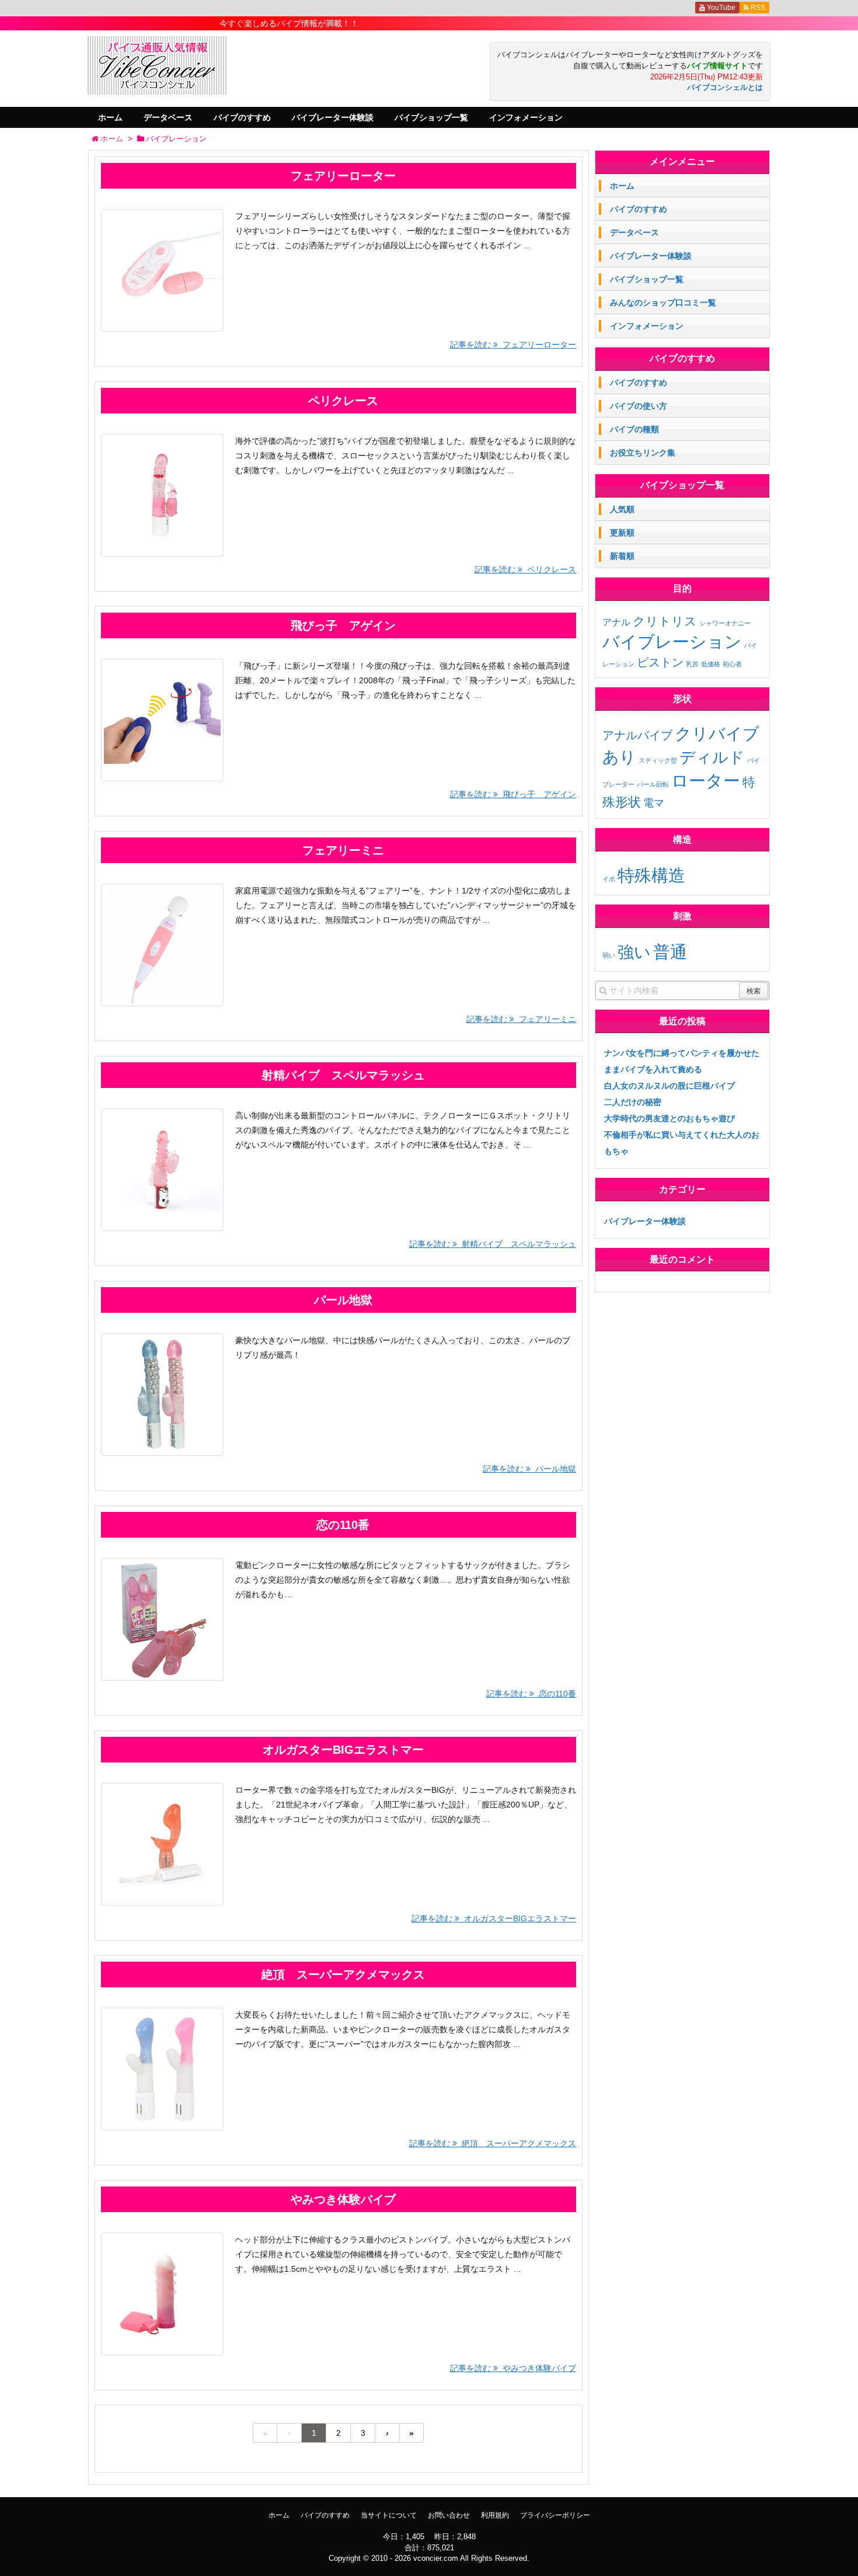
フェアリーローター (343, 176)
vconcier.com (436, 2558)
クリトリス (665, 621)
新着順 (622, 556)
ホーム (110, 117)
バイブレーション (672, 642)
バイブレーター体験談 (333, 117)
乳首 (692, 664)
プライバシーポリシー (555, 2515)
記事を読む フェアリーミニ (521, 1019)
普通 (670, 952)
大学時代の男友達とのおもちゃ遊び (669, 1118)
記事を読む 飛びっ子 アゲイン (513, 794)
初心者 (732, 664)
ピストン (660, 662)
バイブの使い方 (639, 406)
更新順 (622, 533)
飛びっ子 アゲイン (343, 625)
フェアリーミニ (343, 850)
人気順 (622, 509)
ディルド (712, 757)
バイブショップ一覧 (431, 117)
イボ (609, 879)
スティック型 (658, 760)
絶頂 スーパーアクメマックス (343, 1974)
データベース (168, 117)
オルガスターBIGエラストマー (343, 1750)
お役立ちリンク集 (643, 453)
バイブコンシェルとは (725, 88)
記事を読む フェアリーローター (513, 345)
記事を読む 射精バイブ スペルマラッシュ (493, 1244)
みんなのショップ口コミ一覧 (663, 303)
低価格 (711, 664)
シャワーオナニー (725, 623)
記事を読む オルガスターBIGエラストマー (494, 1918)
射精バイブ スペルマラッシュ (343, 1075)
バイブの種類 (634, 429)
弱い (609, 955)
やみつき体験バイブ (343, 2199)
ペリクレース (343, 401)
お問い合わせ (449, 2515)
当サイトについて (389, 2515)
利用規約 (495, 2515)
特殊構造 (651, 875)
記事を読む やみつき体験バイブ (513, 2368)
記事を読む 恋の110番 (531, 1694)
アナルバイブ (637, 735)
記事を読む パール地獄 (529, 1469)
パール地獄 (343, 1300)
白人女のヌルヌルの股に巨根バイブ (669, 1086)
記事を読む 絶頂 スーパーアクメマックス (493, 2143)
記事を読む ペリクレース (525, 569)
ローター (706, 781)
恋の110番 (343, 1525)
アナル (616, 622)
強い (634, 952)
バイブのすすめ (242, 117)
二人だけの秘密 (633, 1102)
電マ (654, 803)
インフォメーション (526, 117)
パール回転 (653, 784)
